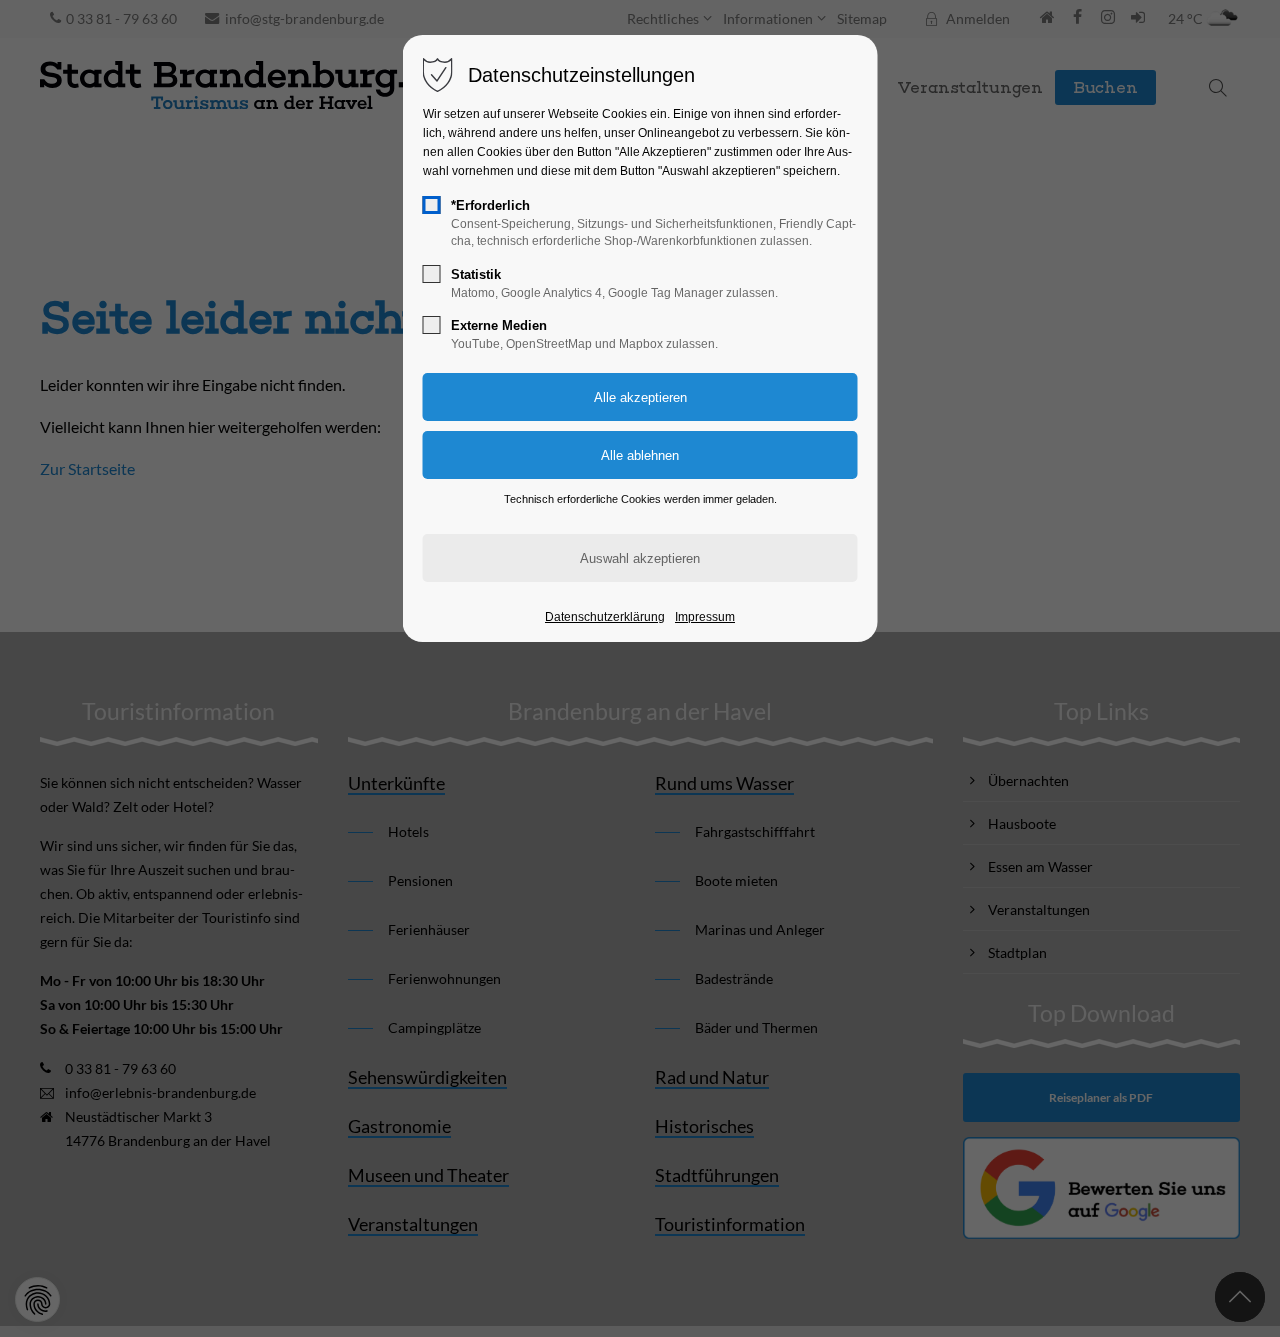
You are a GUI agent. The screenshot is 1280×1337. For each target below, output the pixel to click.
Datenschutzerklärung (605, 617)
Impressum (705, 617)
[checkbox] (432, 205)
